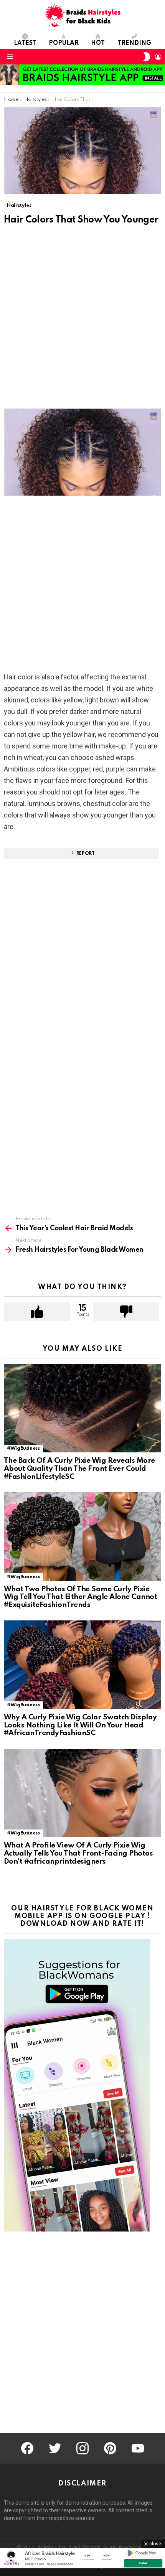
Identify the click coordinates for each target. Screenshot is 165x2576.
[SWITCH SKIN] (147, 57)
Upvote (37, 1312)
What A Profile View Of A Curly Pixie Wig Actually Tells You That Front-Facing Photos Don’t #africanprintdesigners (78, 1853)
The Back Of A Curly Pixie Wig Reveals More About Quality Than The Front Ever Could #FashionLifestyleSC (79, 1468)
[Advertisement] (82, 323)
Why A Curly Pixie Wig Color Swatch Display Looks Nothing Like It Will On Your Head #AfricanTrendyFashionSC (80, 1725)
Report (86, 854)
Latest (25, 43)
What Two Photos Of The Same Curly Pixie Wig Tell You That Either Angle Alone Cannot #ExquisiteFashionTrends (80, 1597)
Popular (64, 43)
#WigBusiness (23, 1448)
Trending (134, 43)
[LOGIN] (158, 57)
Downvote (126, 1312)
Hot (98, 43)
